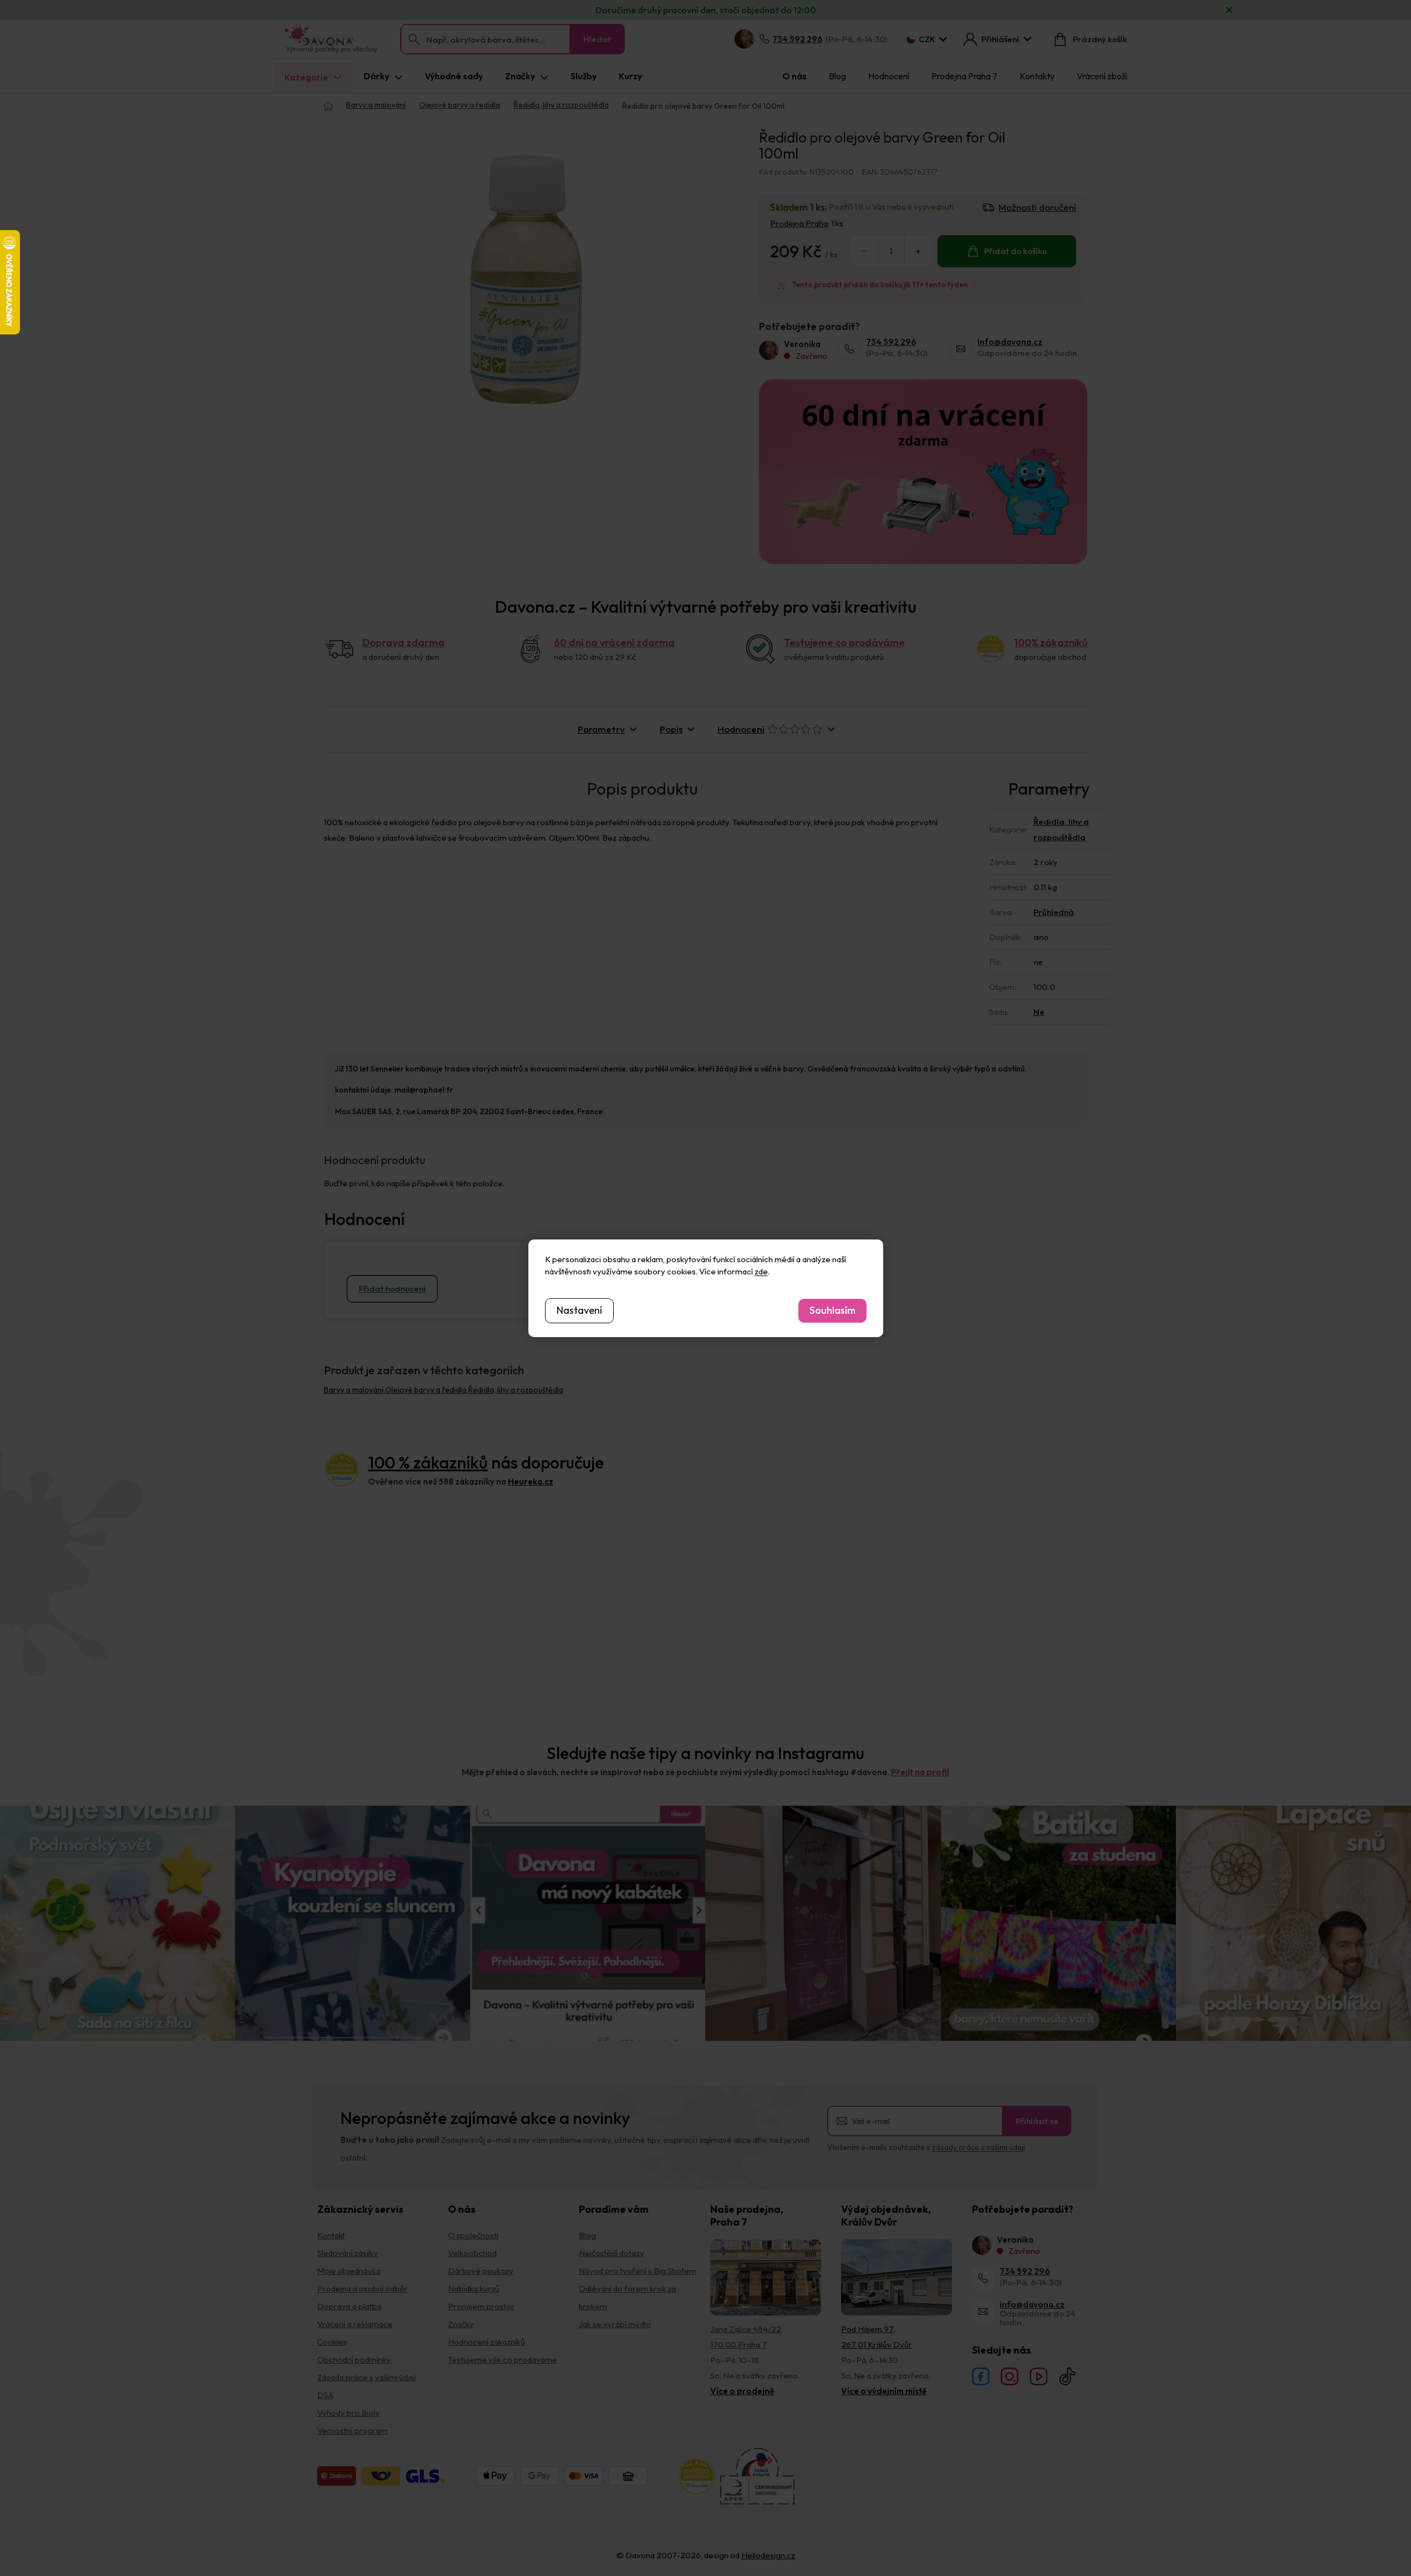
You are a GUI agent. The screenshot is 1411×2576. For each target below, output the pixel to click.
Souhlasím (832, 1310)
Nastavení (579, 1310)
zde (761, 1271)
